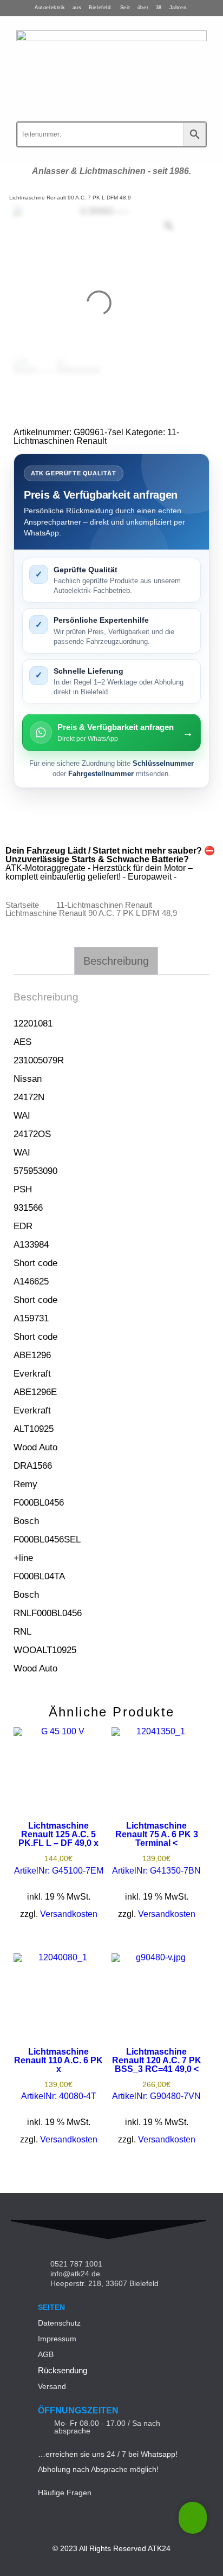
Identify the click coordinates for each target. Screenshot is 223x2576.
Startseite (22, 905)
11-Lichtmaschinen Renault (96, 437)
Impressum (57, 2339)
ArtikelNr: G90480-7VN (157, 2074)
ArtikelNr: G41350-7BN (156, 1848)
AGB (46, 2354)
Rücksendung (63, 2370)
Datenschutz (59, 2323)
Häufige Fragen (65, 2493)
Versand (52, 2386)
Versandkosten (69, 1914)
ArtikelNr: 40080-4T (58, 2074)
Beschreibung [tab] (116, 961)
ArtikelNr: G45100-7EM (59, 1848)
